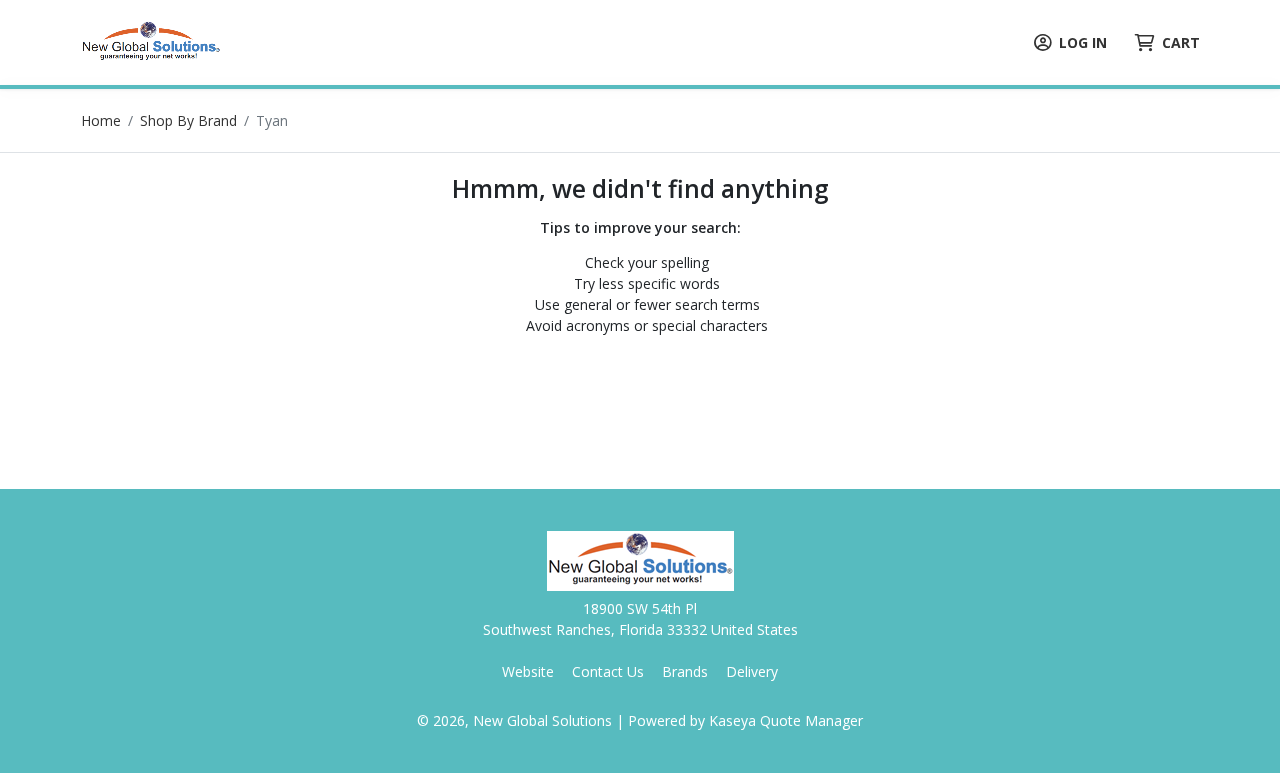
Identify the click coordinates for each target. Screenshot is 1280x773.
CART (1181, 42)
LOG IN (1083, 42)
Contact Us (608, 671)
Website (528, 671)
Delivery (752, 671)
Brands (685, 671)
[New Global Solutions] (151, 40)
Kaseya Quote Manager (786, 720)
